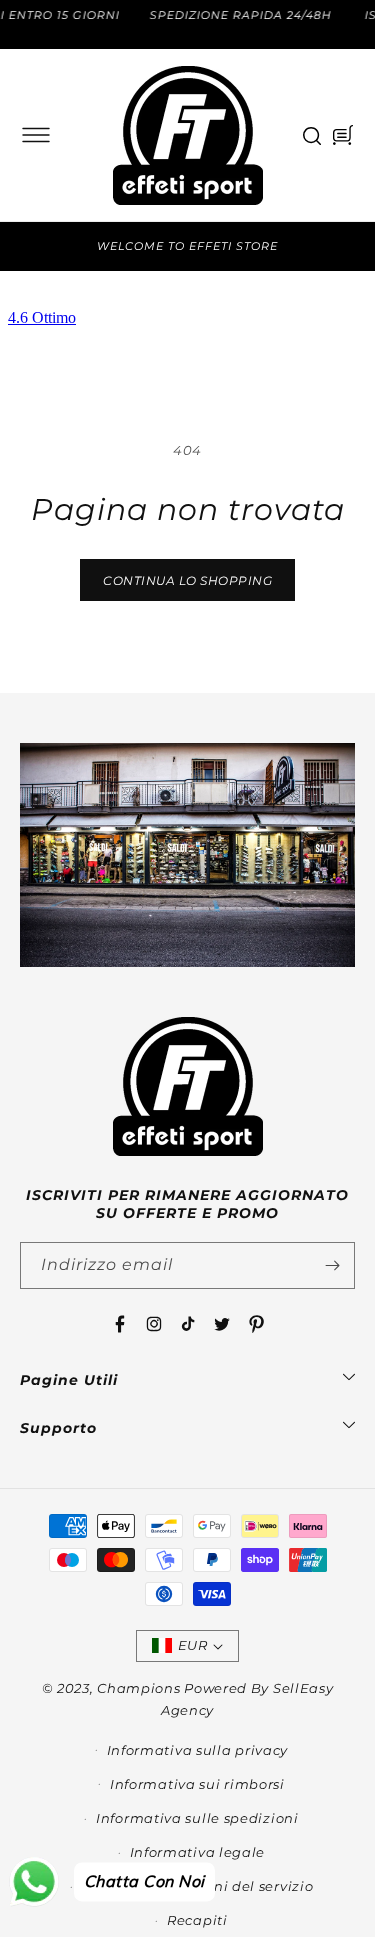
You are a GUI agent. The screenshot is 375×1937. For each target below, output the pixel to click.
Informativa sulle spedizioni (197, 1818)
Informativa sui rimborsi (197, 1784)
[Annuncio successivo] (348, 246)
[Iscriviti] (332, 1265)
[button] (36, 135)
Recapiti (197, 1920)
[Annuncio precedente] (27, 246)
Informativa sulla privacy (198, 1750)
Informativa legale (198, 1852)
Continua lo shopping (187, 580)
